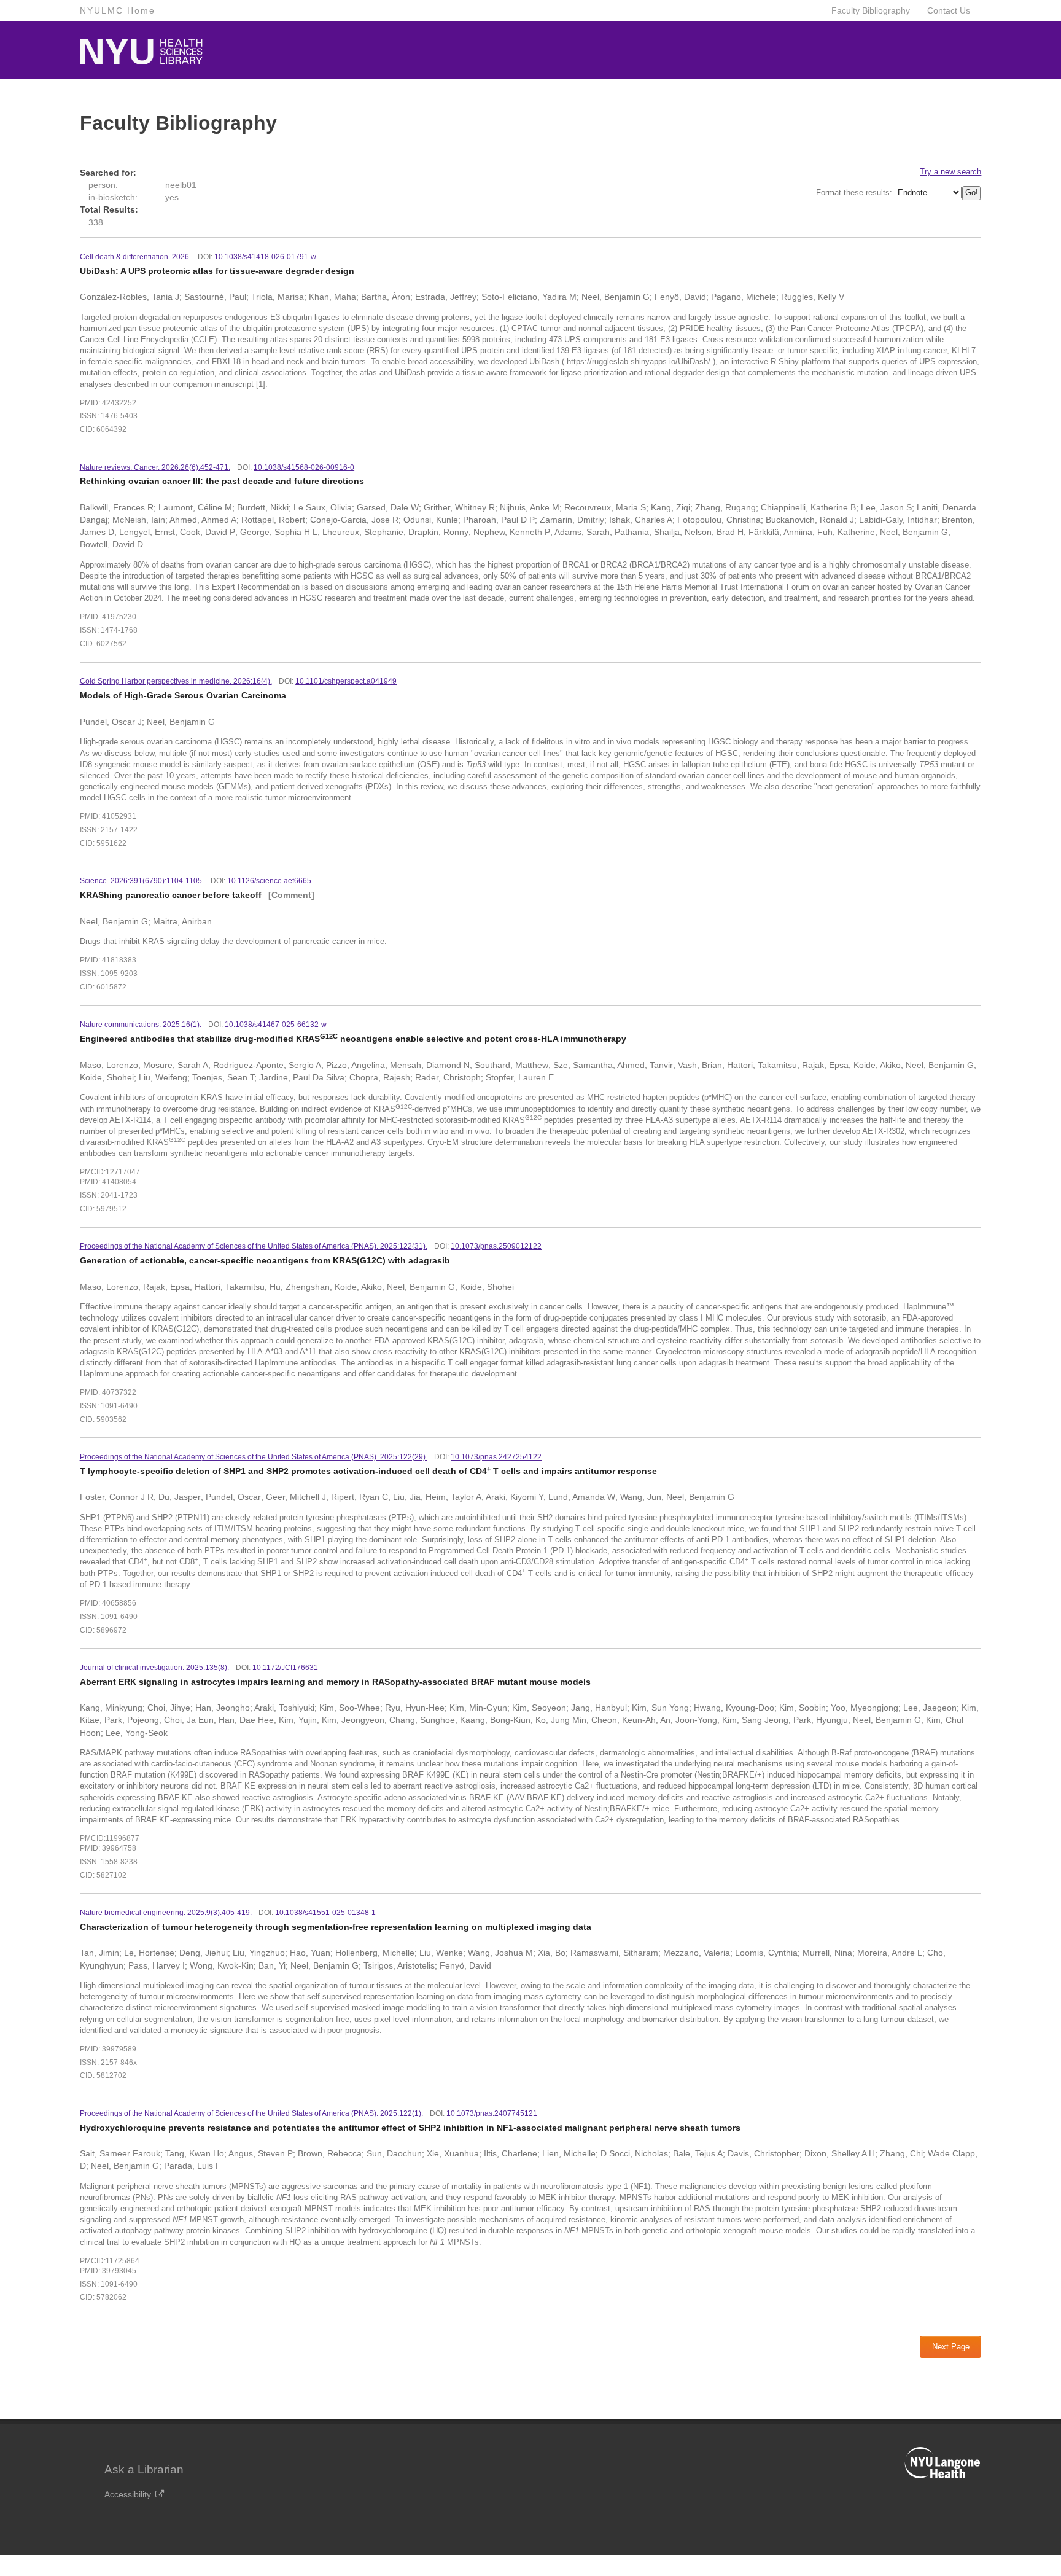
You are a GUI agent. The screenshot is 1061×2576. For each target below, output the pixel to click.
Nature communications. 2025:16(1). (141, 1025)
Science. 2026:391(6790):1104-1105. (142, 881)
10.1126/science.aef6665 (269, 881)
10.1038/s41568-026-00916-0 (304, 467)
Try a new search (950, 172)
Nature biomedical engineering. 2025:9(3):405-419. (166, 1913)
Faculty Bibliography (871, 10)
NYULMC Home (118, 10)
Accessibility (128, 2494)
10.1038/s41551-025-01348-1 (325, 1913)
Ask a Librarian (144, 2469)
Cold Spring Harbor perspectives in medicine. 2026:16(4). (176, 681)
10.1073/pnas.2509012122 (496, 1246)
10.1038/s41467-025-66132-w (276, 1025)
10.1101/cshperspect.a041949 (346, 681)
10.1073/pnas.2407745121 (492, 2113)
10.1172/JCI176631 (285, 1668)
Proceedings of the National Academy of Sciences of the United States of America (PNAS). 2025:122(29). (254, 1457)
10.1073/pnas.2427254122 (496, 1457)
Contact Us (949, 10)
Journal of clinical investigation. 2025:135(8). (154, 1668)
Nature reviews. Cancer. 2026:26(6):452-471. (155, 467)
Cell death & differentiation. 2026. (135, 257)
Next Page (951, 2347)
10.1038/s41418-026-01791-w (265, 257)
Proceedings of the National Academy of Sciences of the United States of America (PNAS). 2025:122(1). (251, 2113)
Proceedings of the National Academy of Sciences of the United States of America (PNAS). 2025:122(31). (254, 1246)
